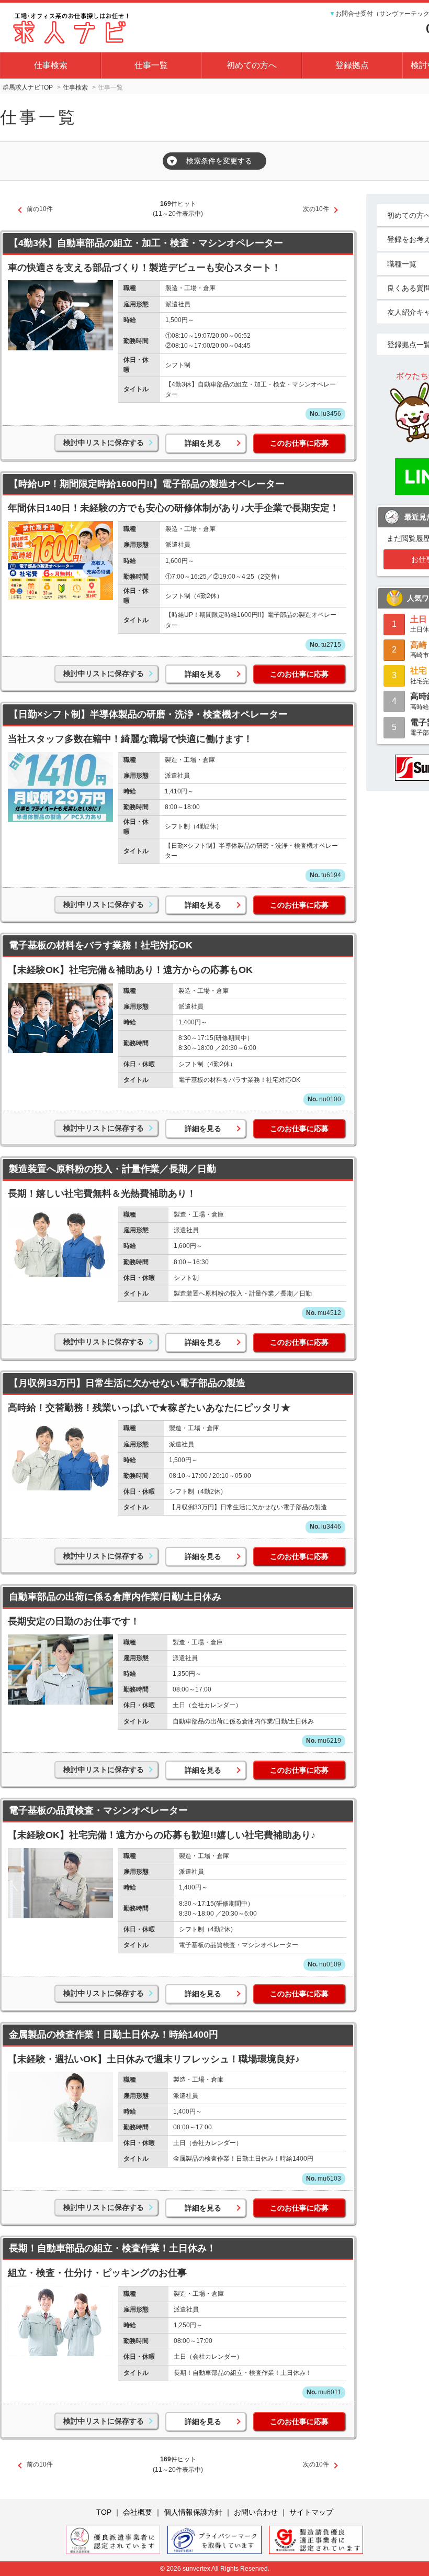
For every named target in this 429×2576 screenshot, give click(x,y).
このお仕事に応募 (299, 443)
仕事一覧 (151, 65)
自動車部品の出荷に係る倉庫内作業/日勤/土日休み (115, 1597)
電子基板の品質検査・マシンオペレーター (98, 1810)
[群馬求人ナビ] (73, 26)
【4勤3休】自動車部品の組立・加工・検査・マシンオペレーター (146, 243)
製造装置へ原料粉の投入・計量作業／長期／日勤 (112, 1169)
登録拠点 (352, 65)
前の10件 (40, 209)
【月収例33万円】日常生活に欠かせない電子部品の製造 (127, 1383)
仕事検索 (51, 65)
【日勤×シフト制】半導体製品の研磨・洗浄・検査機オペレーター (148, 714)
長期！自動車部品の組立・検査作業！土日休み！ (112, 2248)
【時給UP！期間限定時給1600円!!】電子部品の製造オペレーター (147, 484)
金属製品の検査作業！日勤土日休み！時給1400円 (114, 2035)
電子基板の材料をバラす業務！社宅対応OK (101, 945)
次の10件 (316, 209)
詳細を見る (203, 443)
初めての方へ (252, 65)
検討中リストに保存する (104, 443)
